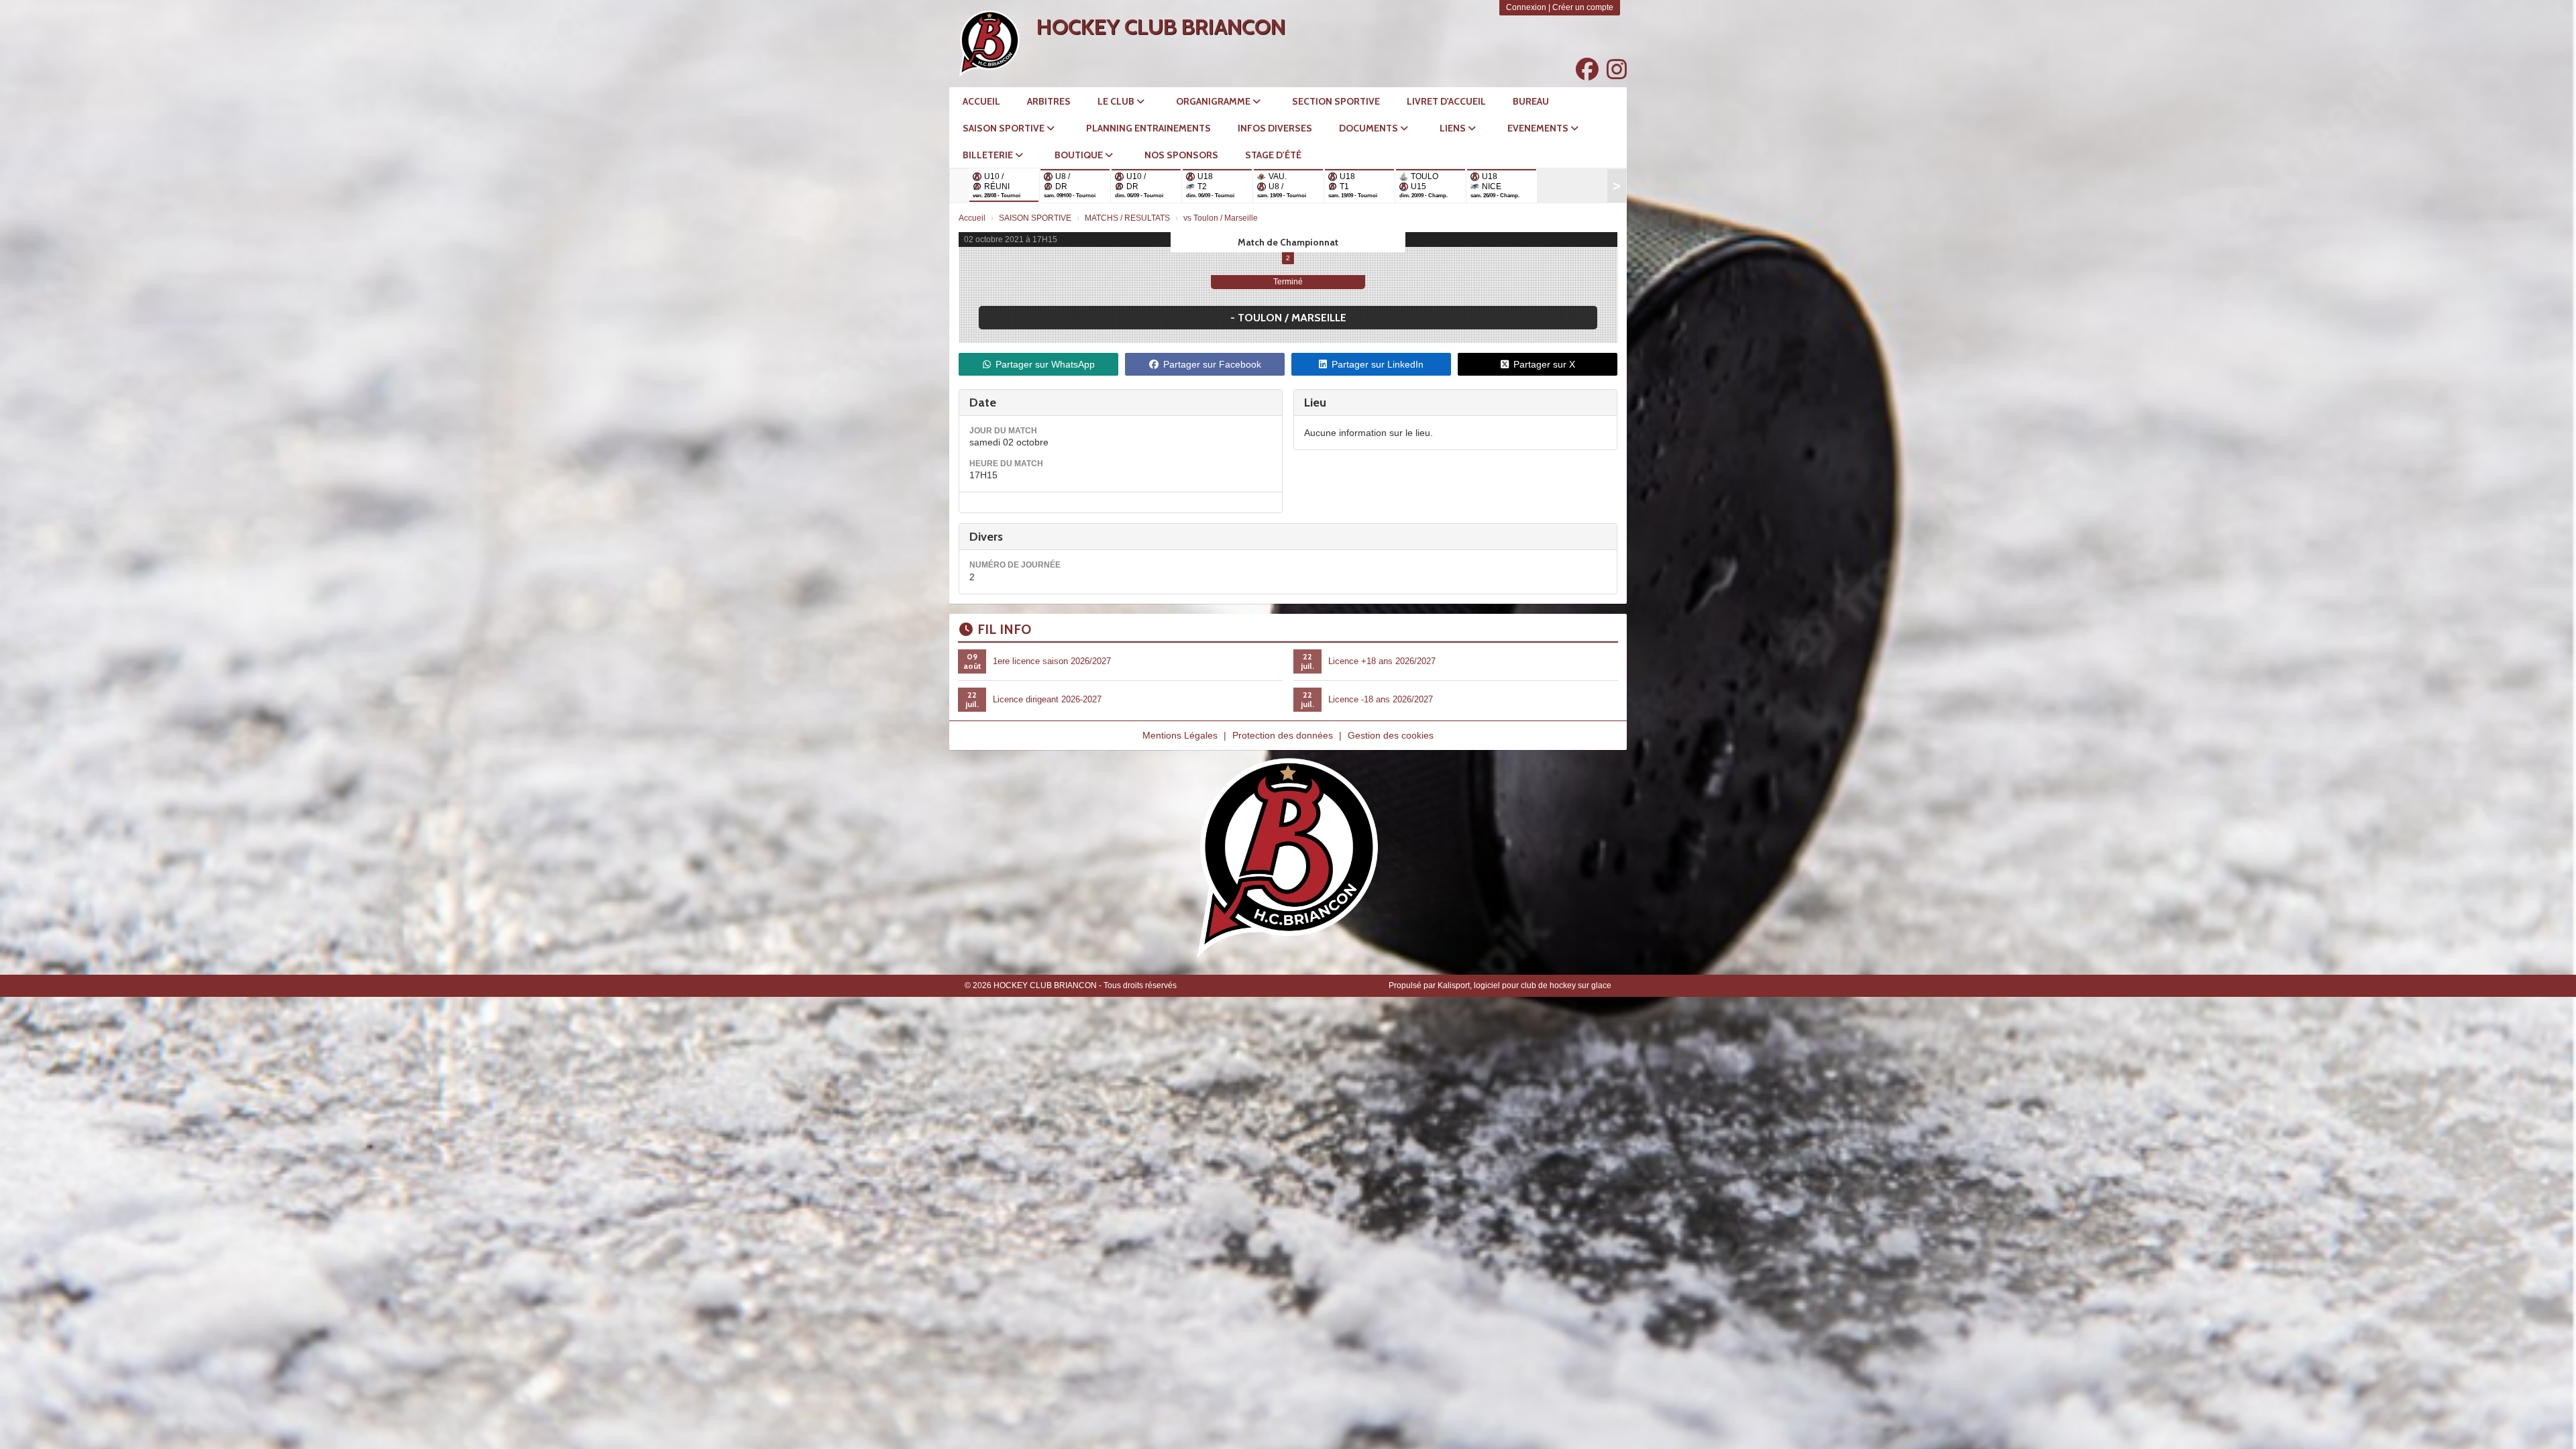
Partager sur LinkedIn (1378, 364)
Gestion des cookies (1391, 735)
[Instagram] (1617, 70)
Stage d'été (1273, 155)
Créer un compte (1583, 7)
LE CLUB (1117, 101)
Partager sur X (1544, 364)
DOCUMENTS (1370, 128)
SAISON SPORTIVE (1005, 128)
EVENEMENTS (1539, 128)
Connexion (1526, 7)
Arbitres (1049, 101)
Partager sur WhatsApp (1045, 364)
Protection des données (1283, 735)
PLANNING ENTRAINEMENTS (1148, 128)
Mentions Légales (1180, 735)
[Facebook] (1587, 70)
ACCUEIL (981, 101)
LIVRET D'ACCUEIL (1446, 101)
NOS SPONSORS (1181, 155)
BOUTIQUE (1080, 155)
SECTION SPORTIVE (1336, 101)
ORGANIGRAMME (1214, 101)
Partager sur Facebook (1212, 364)
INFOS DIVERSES (1275, 128)
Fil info (1004, 629)
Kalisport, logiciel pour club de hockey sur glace (1524, 985)
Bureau (1531, 101)
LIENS (1454, 128)
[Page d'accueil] (989, 44)
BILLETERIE (989, 155)
